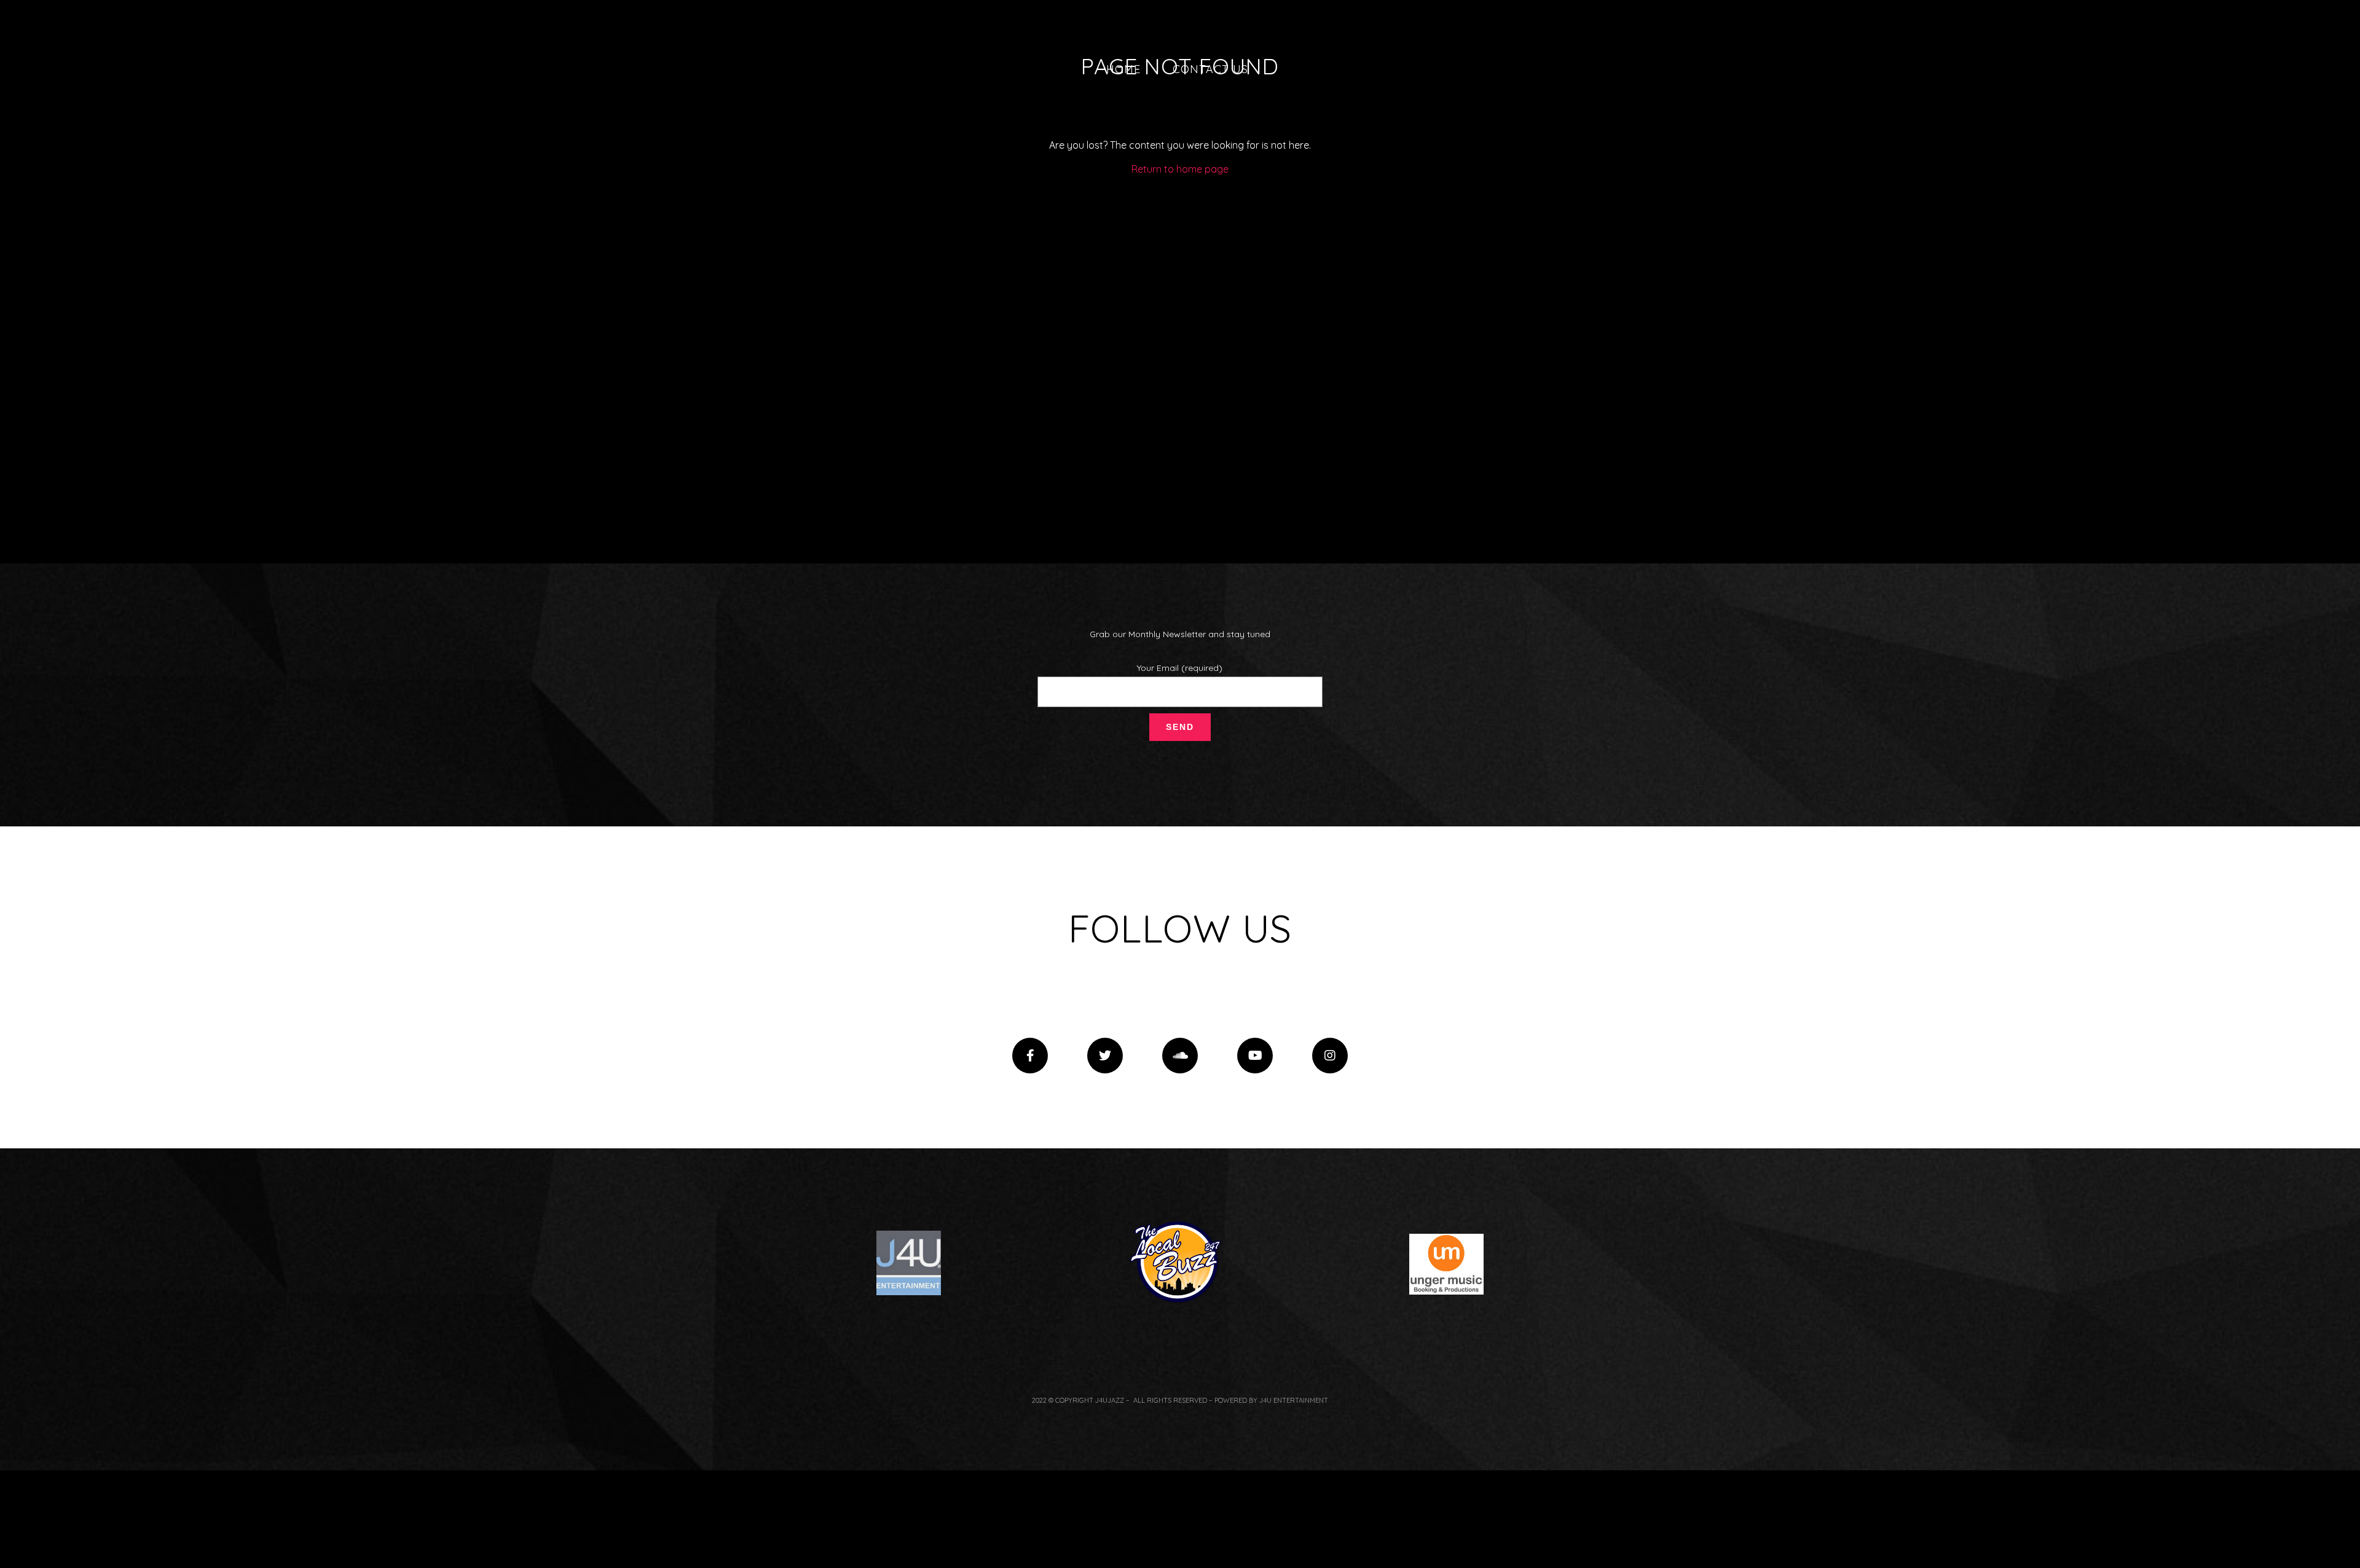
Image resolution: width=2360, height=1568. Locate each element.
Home (1123, 69)
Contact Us (1210, 69)
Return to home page (1180, 169)
